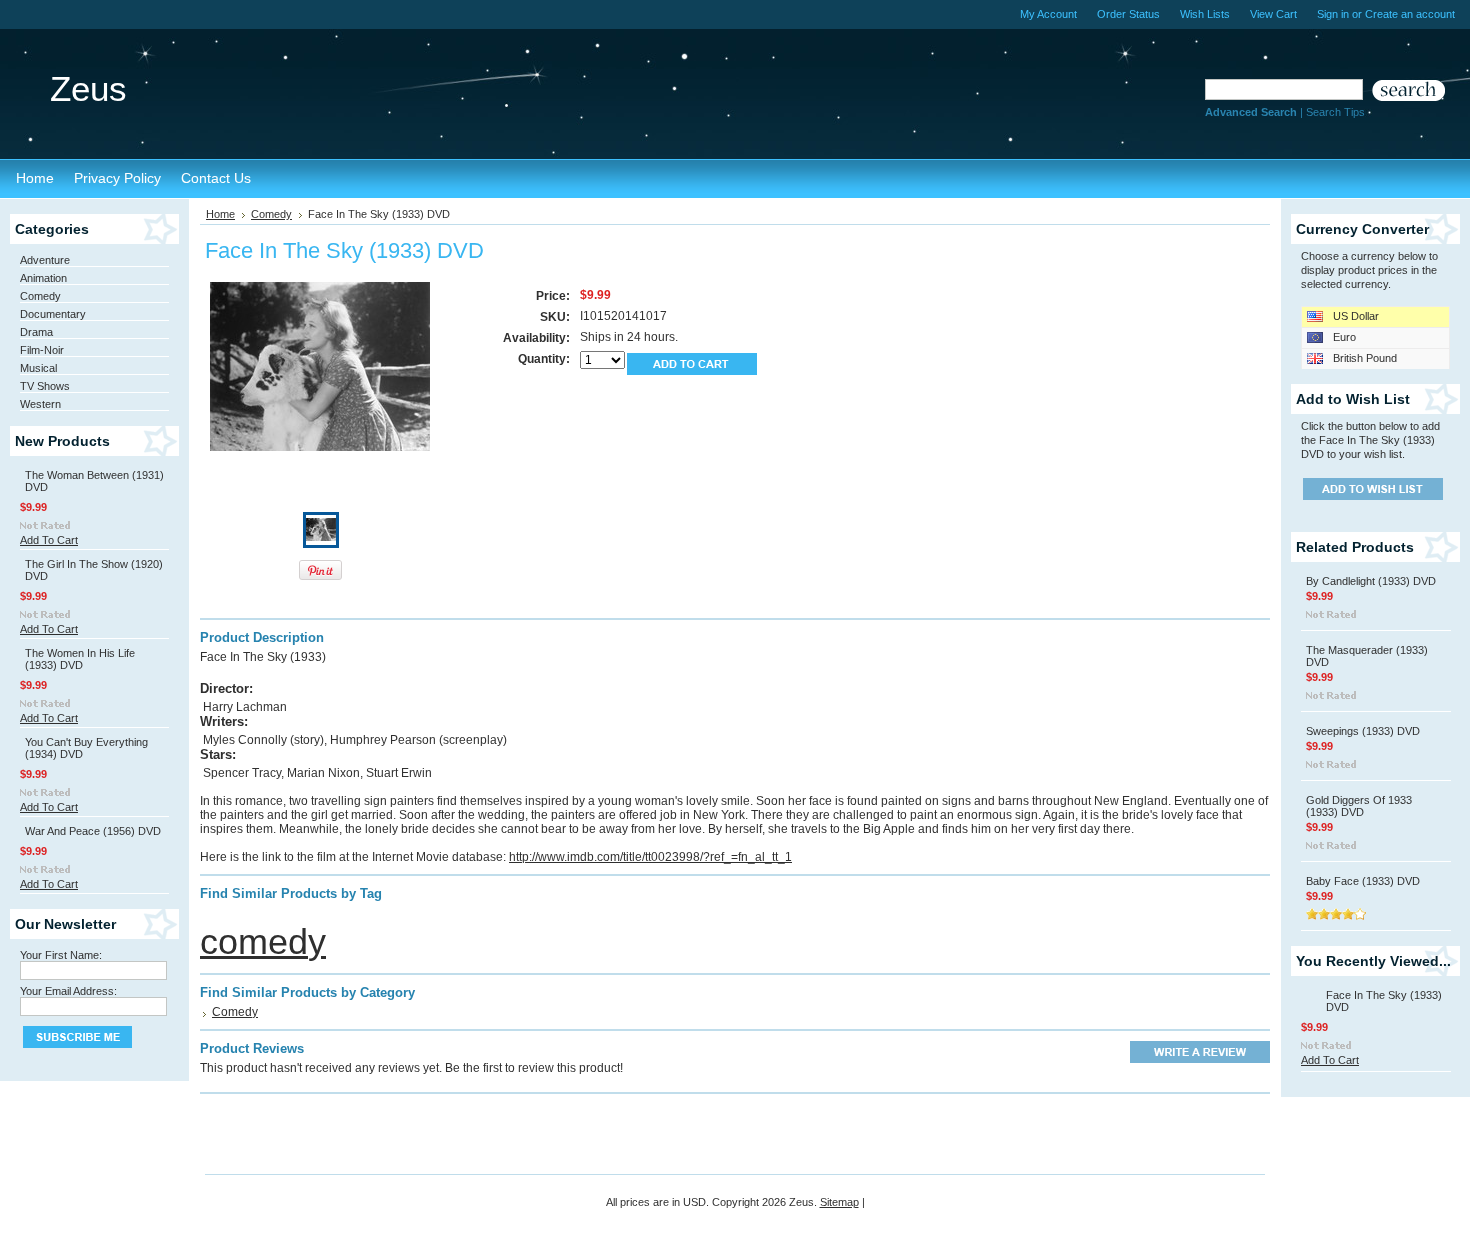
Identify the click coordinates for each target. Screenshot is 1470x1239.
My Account (1048, 14)
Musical (38, 368)
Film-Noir (42, 350)
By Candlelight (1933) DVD (1371, 581)
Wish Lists (1205, 14)
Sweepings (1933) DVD (1363, 731)
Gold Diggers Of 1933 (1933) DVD (1359, 806)
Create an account (1410, 14)
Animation (43, 278)
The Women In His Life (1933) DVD (80, 659)
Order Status (1128, 14)
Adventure (45, 260)
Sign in (1333, 14)
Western (40, 404)
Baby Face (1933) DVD (1363, 881)
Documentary (53, 314)
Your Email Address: (68, 991)
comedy (263, 941)
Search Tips (1335, 112)
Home (220, 214)
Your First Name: (61, 955)
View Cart (1273, 14)
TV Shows (45, 386)
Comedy (40, 296)
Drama (36, 332)
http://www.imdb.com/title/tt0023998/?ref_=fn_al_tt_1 (650, 857)
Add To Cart (49, 540)
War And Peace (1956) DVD (93, 831)
